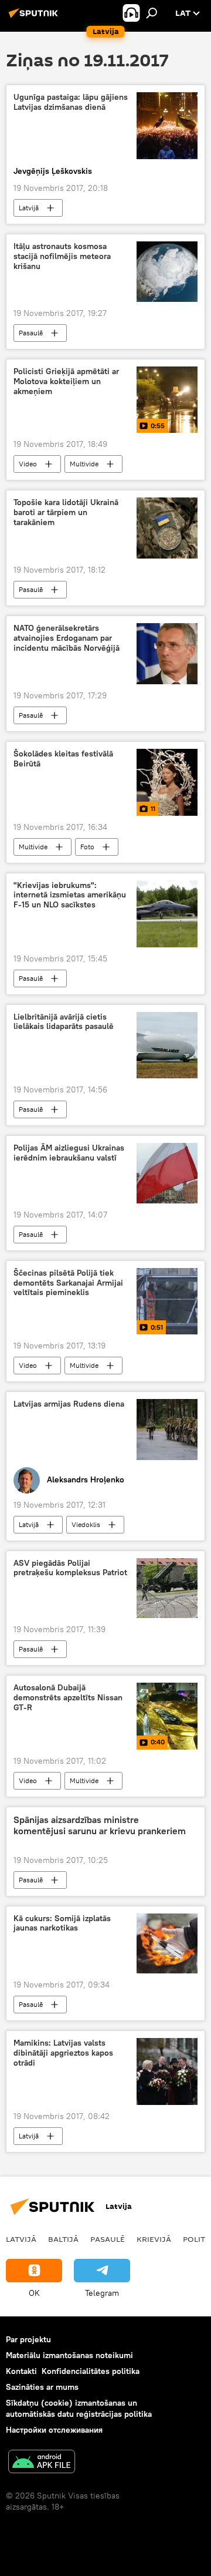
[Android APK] (42, 2463)
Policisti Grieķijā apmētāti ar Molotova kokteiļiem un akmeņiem (66, 381)
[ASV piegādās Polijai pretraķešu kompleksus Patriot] (167, 1588)
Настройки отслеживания (54, 2430)
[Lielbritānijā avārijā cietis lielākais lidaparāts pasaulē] (167, 1045)
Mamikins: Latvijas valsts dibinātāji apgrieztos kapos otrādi (63, 2053)
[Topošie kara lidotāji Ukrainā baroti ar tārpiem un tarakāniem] (167, 528)
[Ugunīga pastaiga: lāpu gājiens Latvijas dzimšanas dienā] (167, 125)
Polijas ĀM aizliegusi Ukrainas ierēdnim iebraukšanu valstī (69, 1153)
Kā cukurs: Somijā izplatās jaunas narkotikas (62, 1923)
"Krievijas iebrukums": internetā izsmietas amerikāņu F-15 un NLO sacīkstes (70, 895)
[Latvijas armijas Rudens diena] (167, 1430)
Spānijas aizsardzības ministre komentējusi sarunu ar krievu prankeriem (100, 1825)
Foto (87, 847)
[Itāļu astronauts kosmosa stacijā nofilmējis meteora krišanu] (167, 272)
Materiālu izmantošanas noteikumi (69, 2355)
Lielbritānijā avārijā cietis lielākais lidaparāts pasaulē (64, 1022)
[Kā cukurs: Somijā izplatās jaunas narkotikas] (167, 1944)
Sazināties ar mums (42, 2387)
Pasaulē (31, 333)
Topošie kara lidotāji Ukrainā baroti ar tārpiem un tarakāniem (66, 512)
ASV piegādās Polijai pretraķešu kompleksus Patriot (70, 1568)
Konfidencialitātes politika (91, 2371)
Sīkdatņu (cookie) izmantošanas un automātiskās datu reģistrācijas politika (79, 2408)
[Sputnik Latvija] (35, 18)
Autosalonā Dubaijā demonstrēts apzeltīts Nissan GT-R (68, 1698)
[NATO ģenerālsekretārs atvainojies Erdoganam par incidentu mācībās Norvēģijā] (167, 654)
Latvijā (29, 208)
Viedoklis (86, 1524)
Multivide (84, 464)
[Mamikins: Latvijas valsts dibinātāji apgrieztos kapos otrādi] (167, 2071)
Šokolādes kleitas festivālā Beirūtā (63, 759)
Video (28, 464)
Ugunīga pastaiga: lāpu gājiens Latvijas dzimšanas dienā (71, 102)
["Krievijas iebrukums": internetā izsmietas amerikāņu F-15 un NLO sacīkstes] (167, 914)
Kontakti (21, 2371)
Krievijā (154, 2239)
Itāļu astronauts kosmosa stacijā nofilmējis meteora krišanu (62, 256)
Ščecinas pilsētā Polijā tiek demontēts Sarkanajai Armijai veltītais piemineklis (68, 1283)
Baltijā (63, 2239)
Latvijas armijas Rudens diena (69, 1404)
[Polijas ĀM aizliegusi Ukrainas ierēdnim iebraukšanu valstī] (167, 1173)
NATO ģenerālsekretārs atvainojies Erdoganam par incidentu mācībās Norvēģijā (67, 638)
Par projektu (28, 2339)
